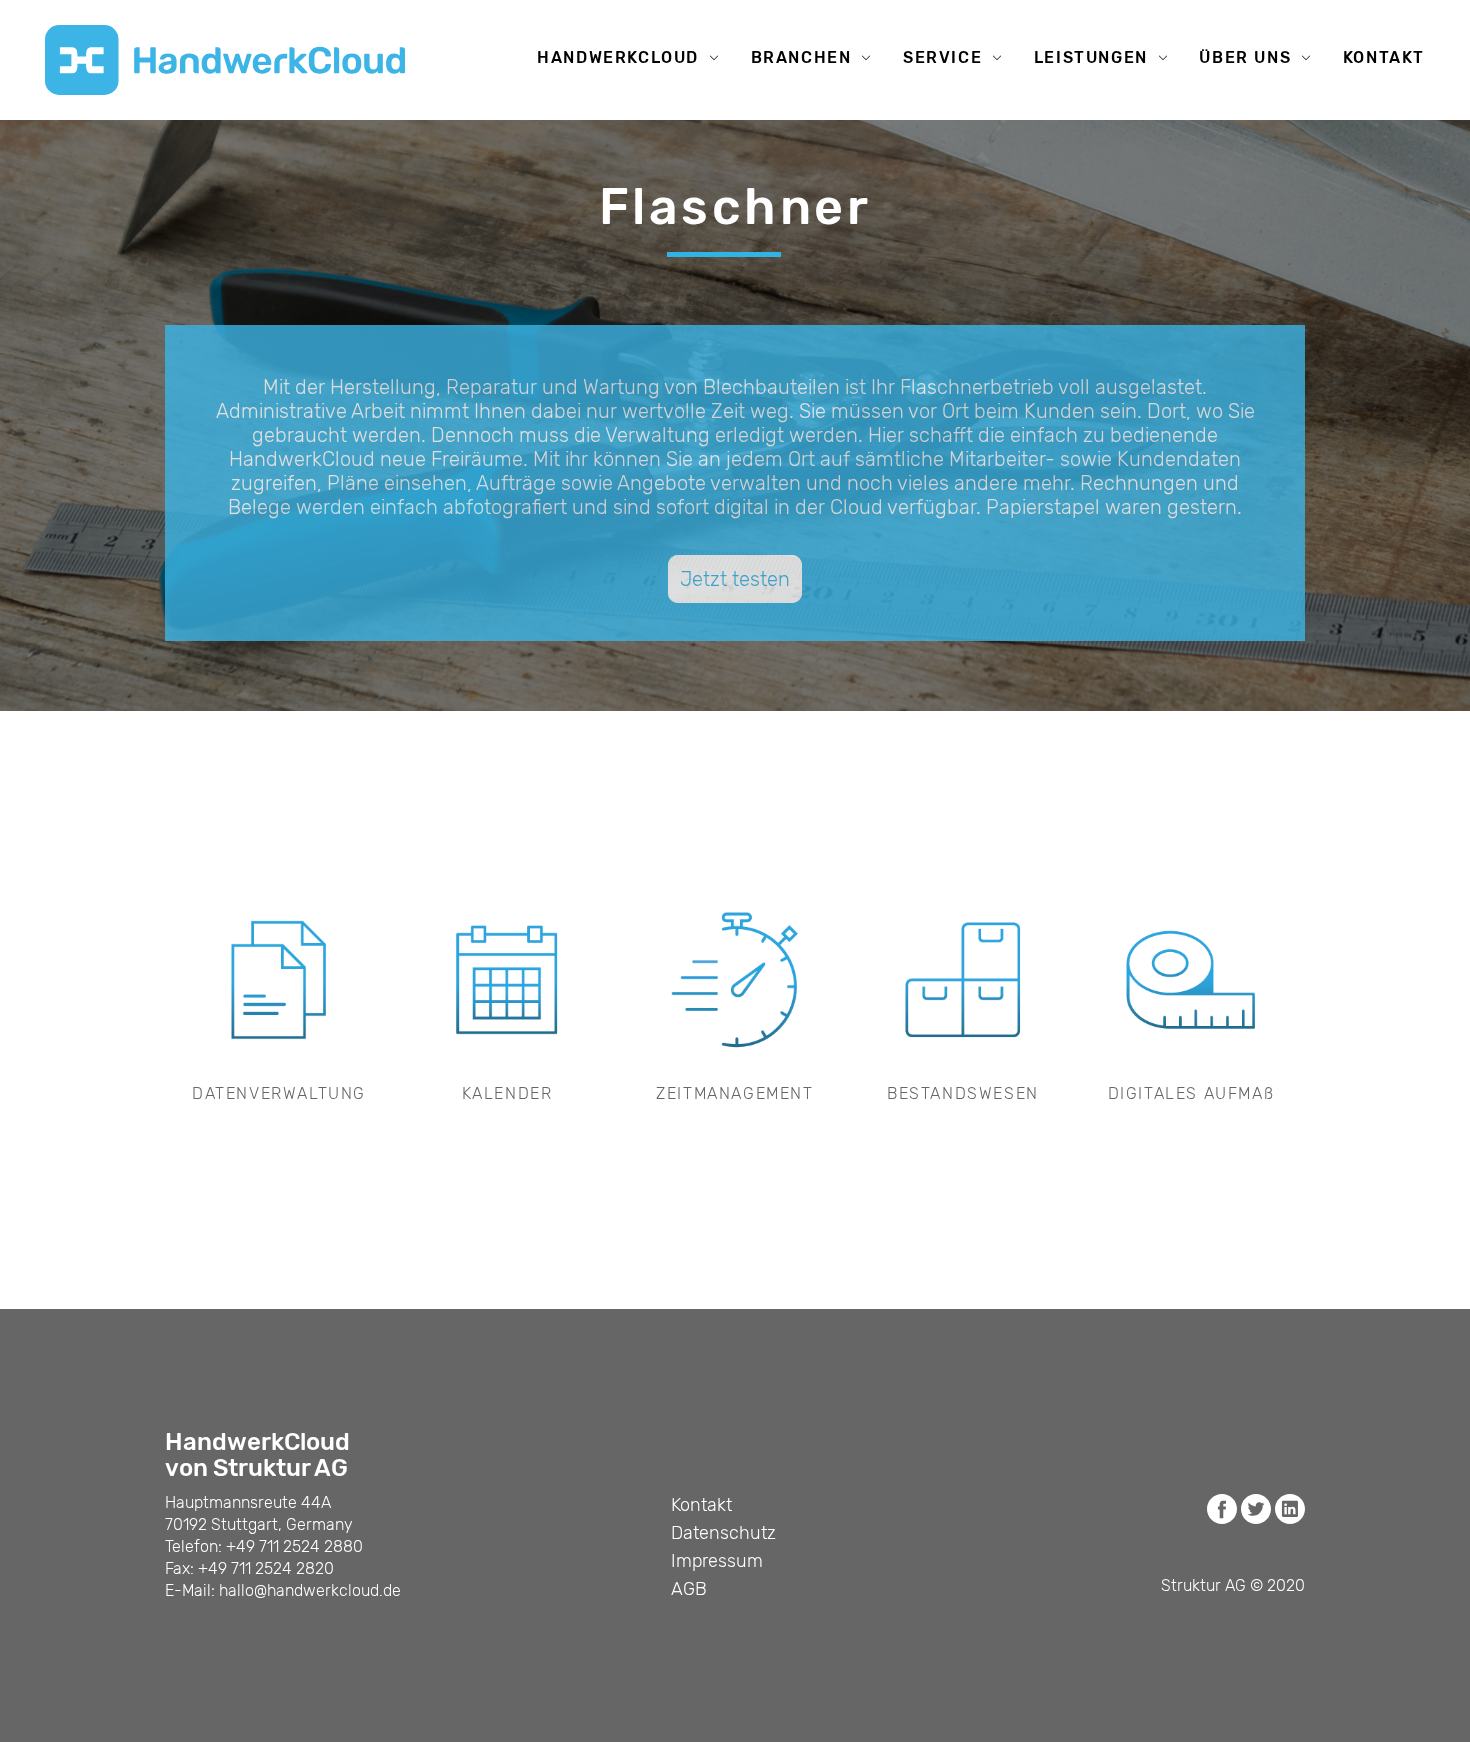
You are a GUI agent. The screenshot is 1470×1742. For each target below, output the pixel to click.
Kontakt (1384, 57)
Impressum (717, 1561)
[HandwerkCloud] (225, 60)
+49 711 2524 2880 (294, 1546)
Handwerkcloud (618, 57)
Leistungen (1091, 57)
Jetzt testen (735, 579)
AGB (689, 1589)
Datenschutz (723, 1533)
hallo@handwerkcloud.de (310, 1590)
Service (942, 57)
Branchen (801, 57)
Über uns (1245, 57)
